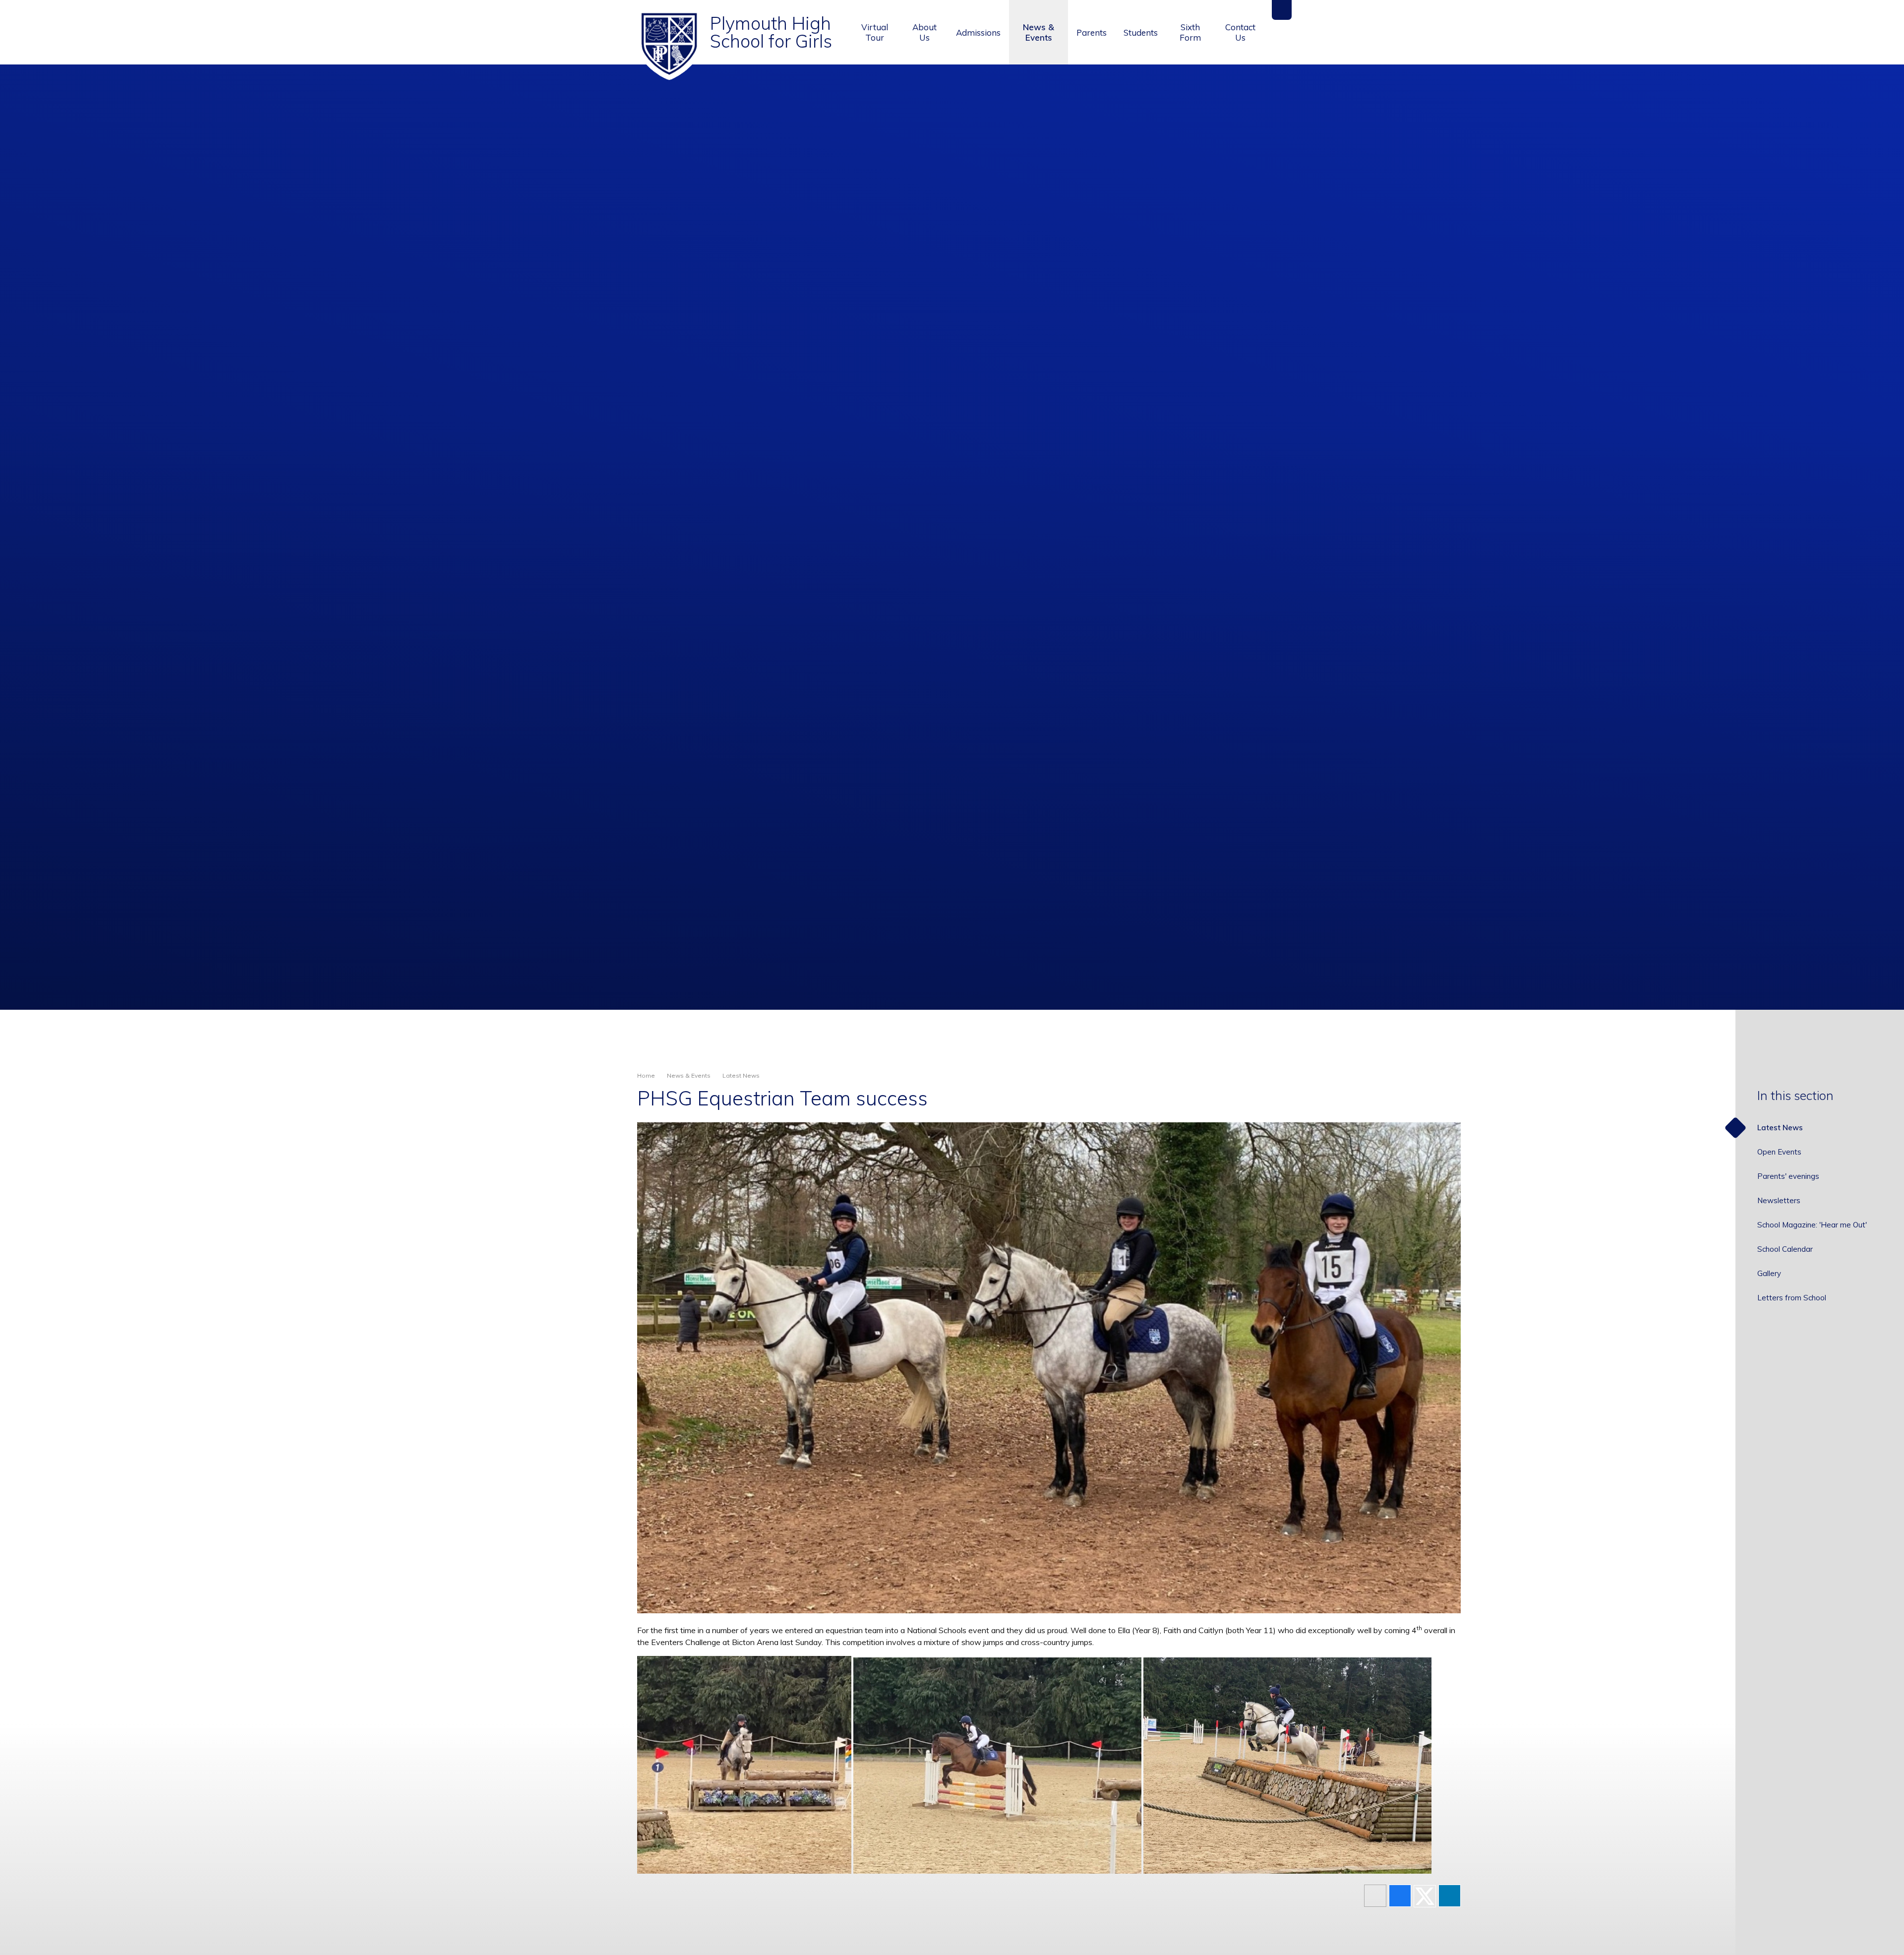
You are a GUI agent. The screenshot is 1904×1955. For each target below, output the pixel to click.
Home (646, 1075)
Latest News (741, 1075)
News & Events (689, 1075)
